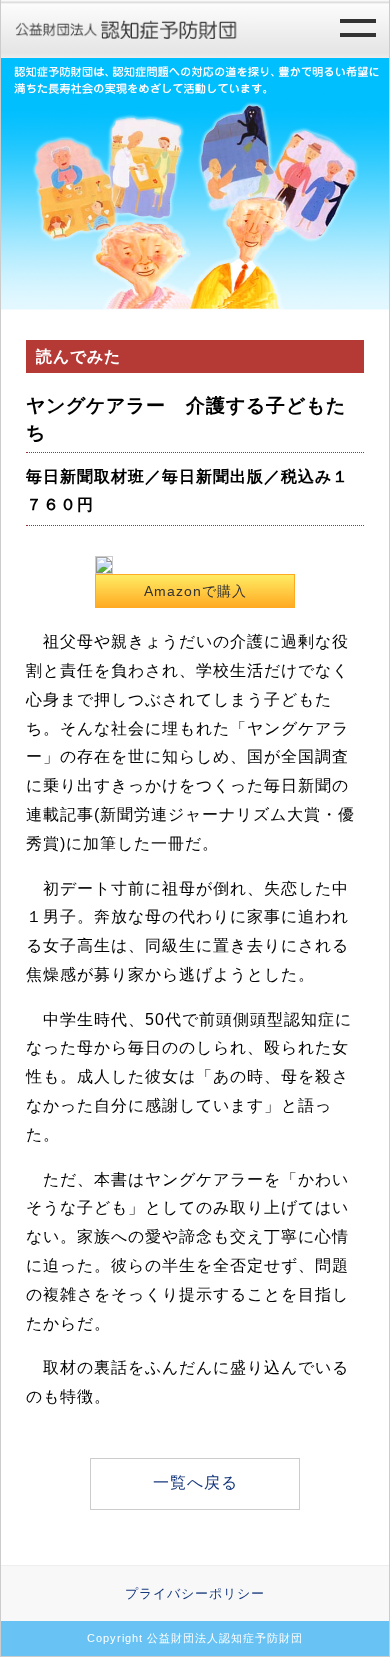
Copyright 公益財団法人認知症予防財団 (195, 1638)
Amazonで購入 (195, 591)
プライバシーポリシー (195, 1593)
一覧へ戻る (195, 1482)
